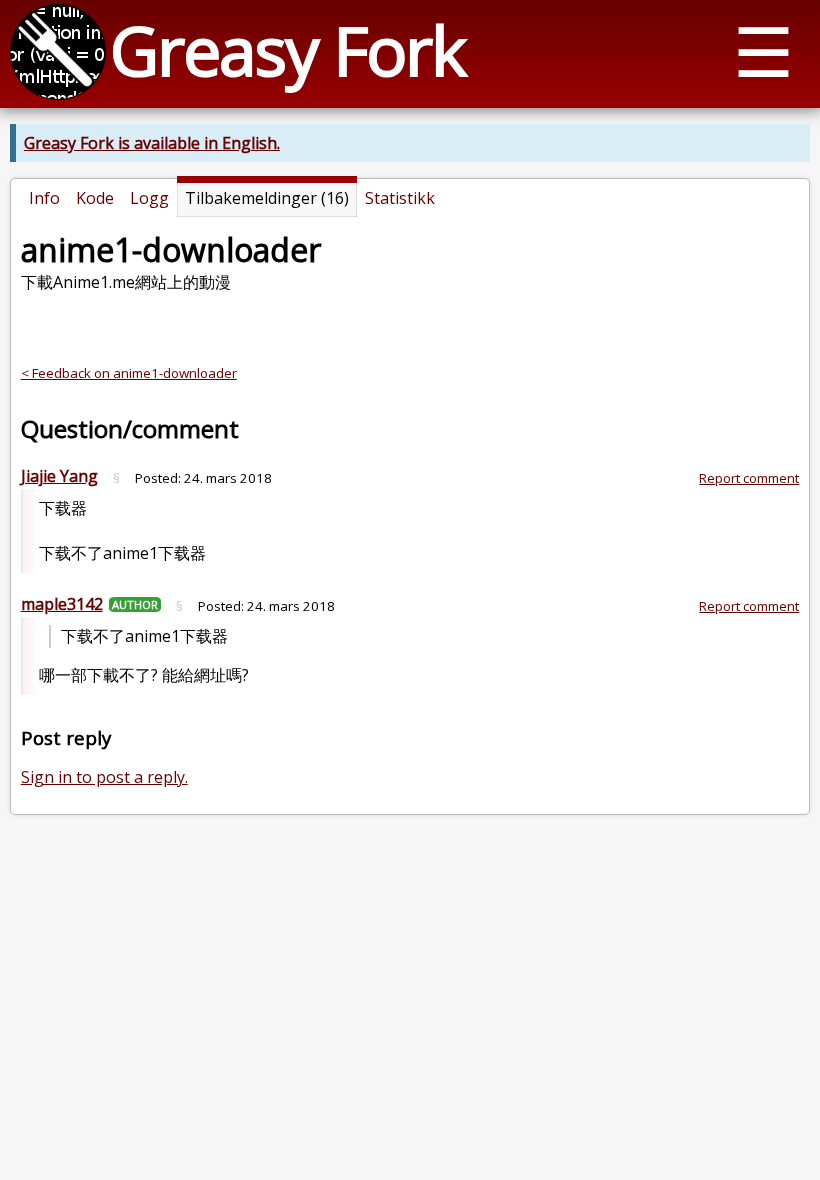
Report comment (749, 478)
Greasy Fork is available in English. (152, 143)
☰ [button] (763, 50)
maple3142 (62, 604)
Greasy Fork (287, 49)
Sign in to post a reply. (104, 777)
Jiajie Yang (59, 476)
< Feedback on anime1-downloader (129, 373)
